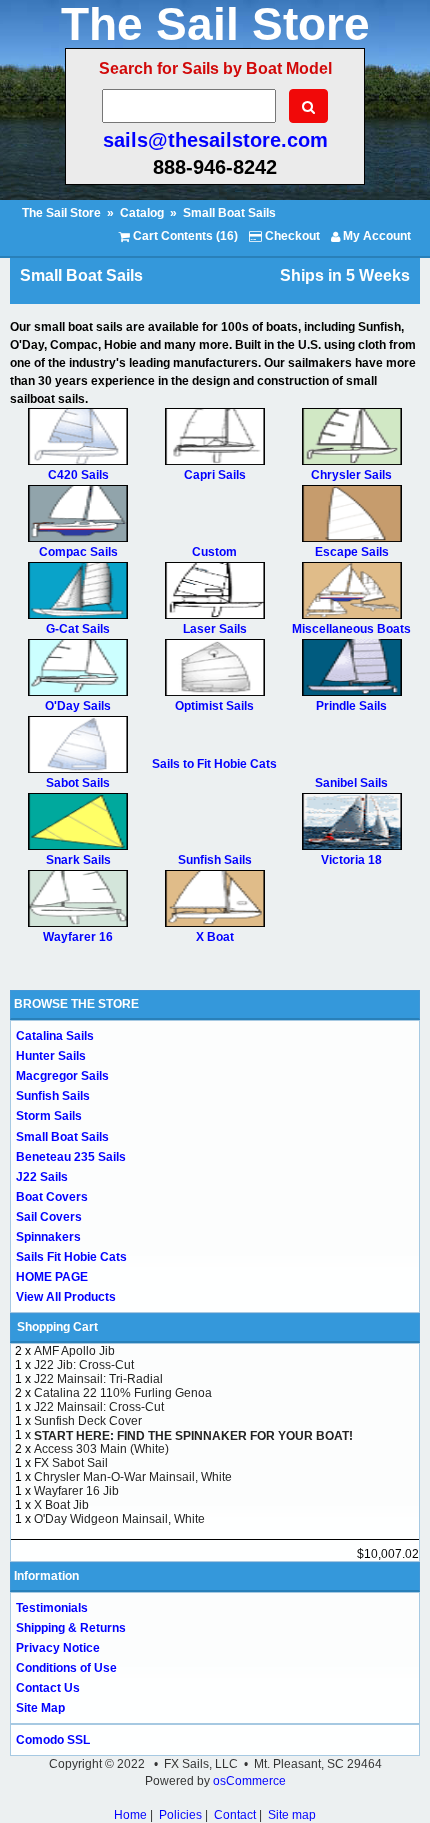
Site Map (40, 1708)
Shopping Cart (57, 1327)
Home (130, 1815)
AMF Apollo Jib (74, 1351)
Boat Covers (52, 1197)
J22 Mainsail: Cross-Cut (99, 1407)
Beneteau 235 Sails (71, 1157)
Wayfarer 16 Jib (76, 1491)
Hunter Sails (51, 1056)
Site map (292, 1815)
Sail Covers (49, 1217)
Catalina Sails (55, 1036)
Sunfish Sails (53, 1096)
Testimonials (52, 1608)
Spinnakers (48, 1237)
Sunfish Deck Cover (88, 1421)
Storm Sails (49, 1116)
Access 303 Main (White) (101, 1449)
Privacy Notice (58, 1648)
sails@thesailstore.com (215, 140)
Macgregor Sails (62, 1076)
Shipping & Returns (71, 1628)
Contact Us (48, 1688)
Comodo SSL (53, 1740)
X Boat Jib (61, 1505)
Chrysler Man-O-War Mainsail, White (133, 1477)
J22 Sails (42, 1177)
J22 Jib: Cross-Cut (84, 1365)
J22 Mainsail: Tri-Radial (98, 1379)
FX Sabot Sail (71, 1463)
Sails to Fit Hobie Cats (214, 764)
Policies (180, 1815)
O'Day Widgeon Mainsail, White (119, 1519)
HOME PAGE (52, 1277)
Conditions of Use (66, 1668)
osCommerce (249, 1781)
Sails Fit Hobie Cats (71, 1257)
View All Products (66, 1297)
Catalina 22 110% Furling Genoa (123, 1393)
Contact (235, 1815)
